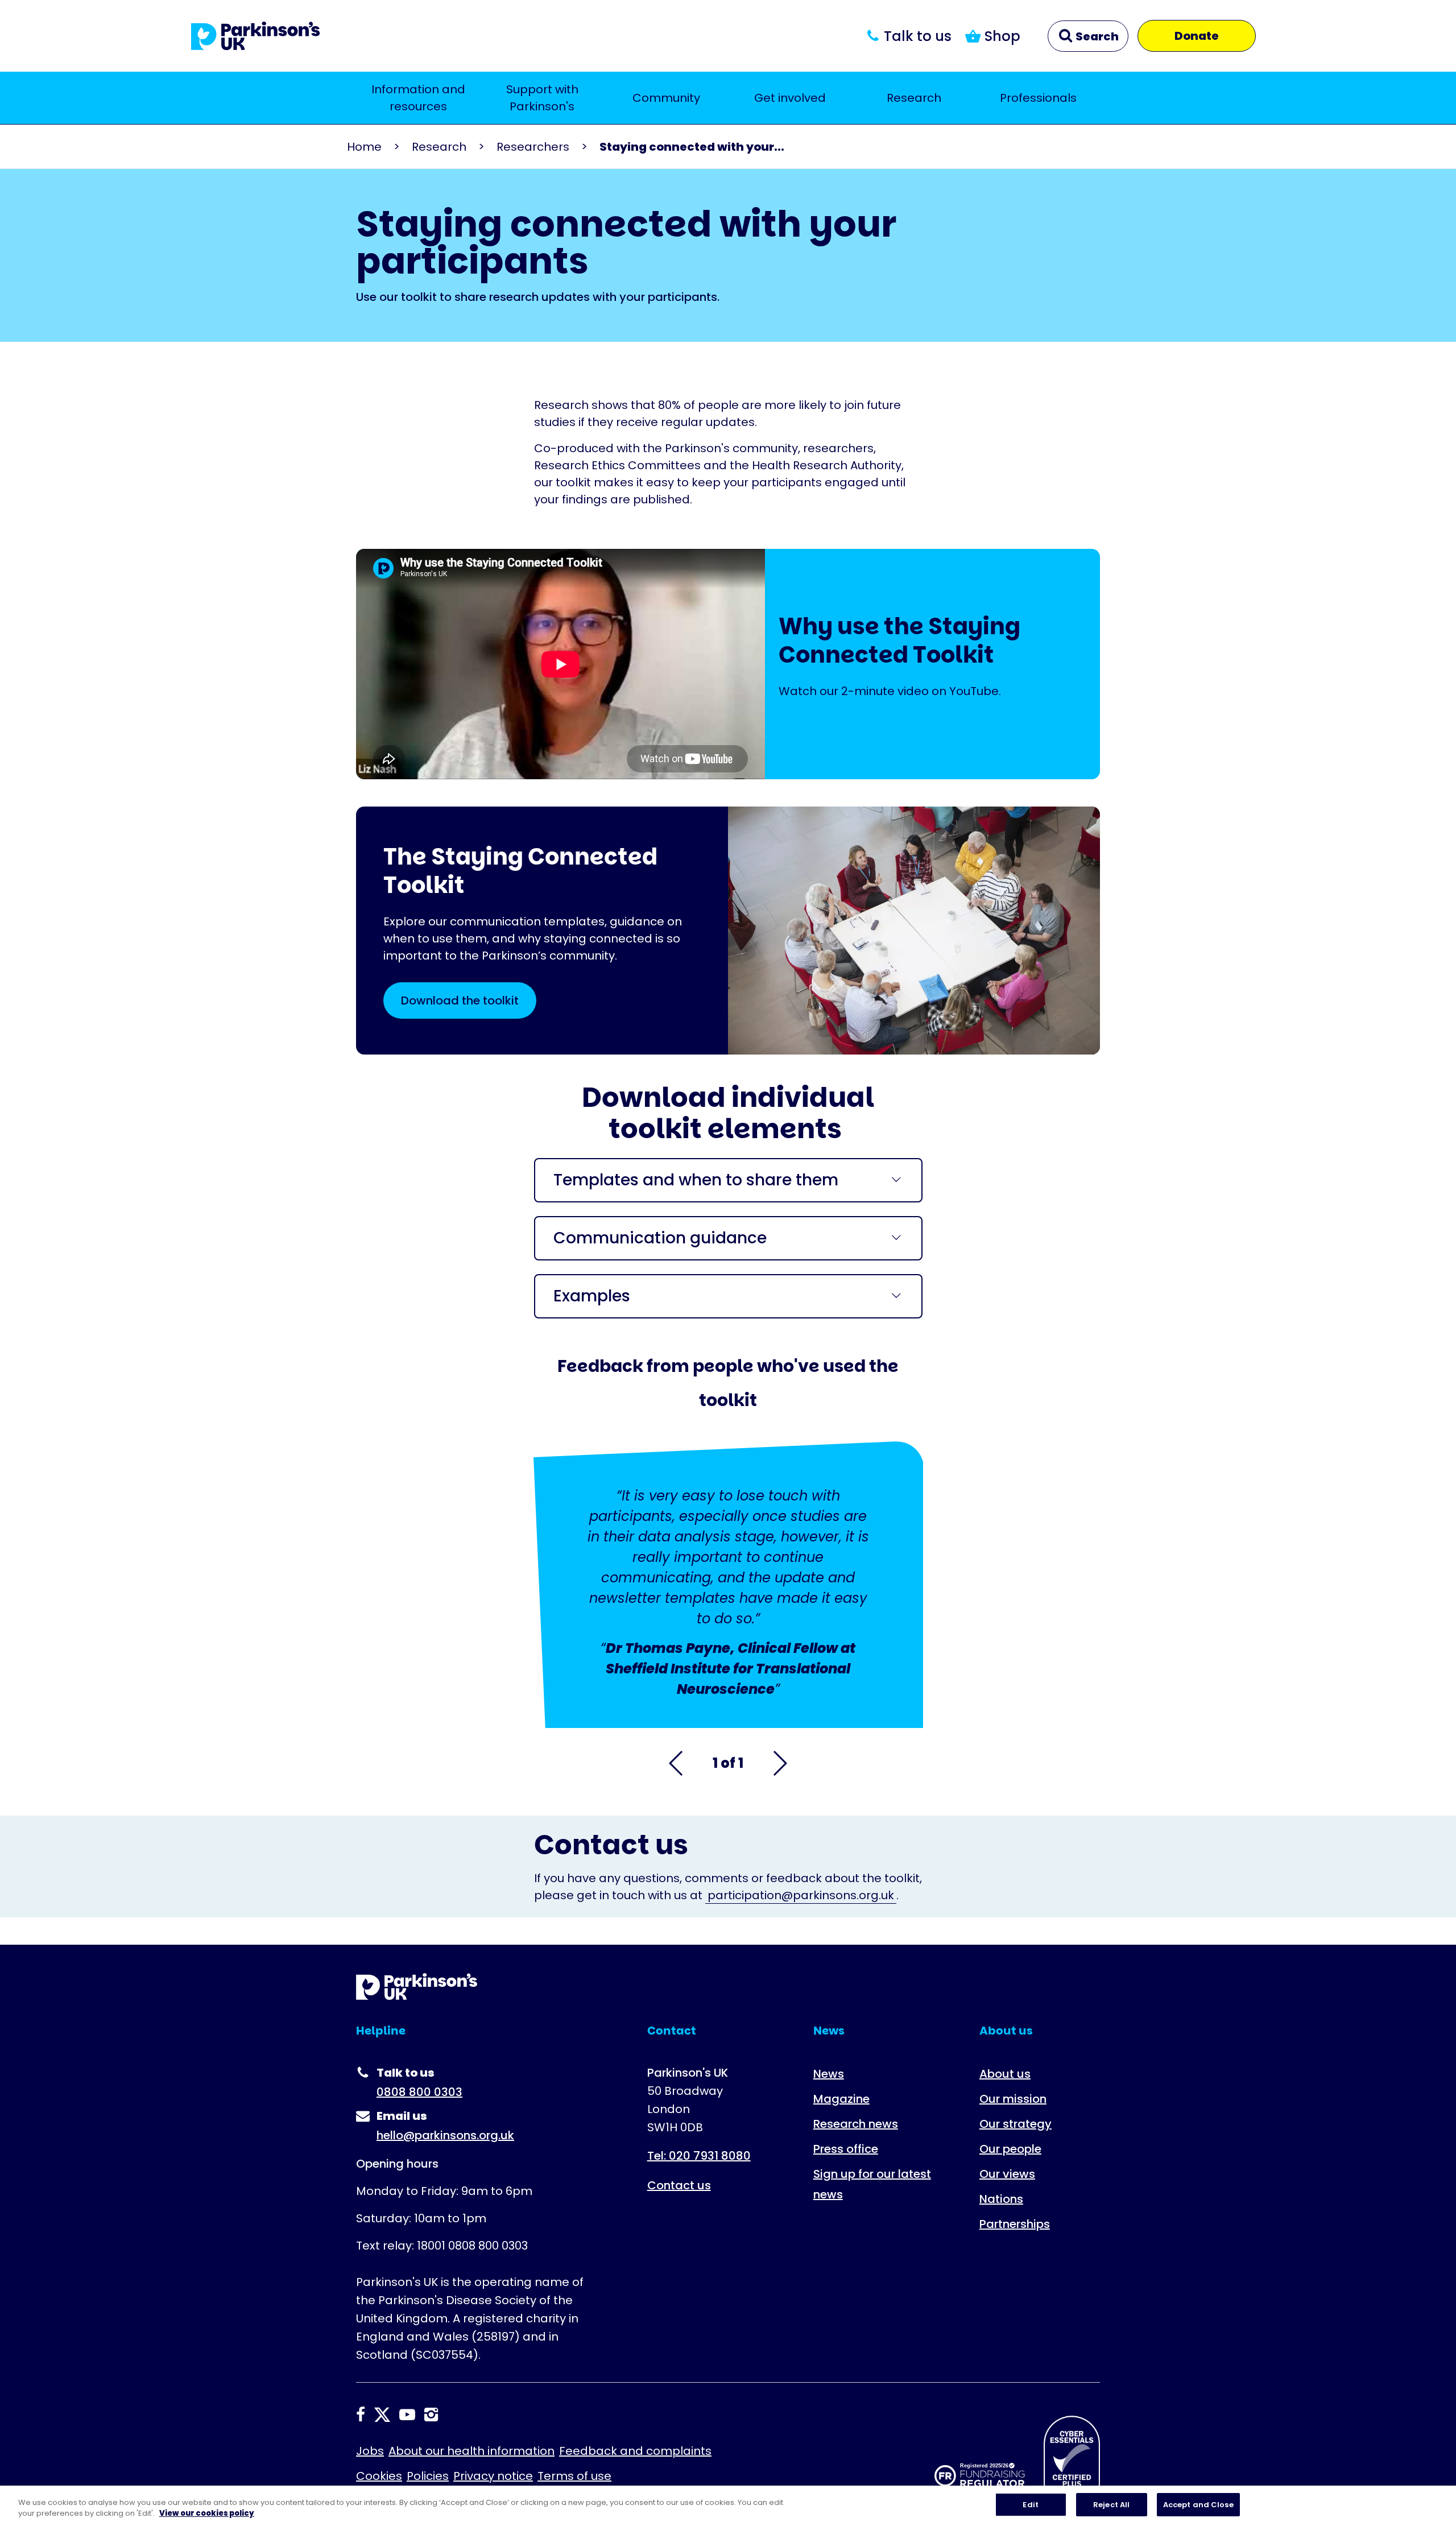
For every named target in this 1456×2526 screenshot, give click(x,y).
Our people (1010, 2149)
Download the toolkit (460, 1001)
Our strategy (1016, 2124)
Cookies (379, 2476)
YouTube (407, 2415)
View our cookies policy (207, 2514)
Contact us (679, 2185)
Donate (1197, 36)
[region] (728, 2506)
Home (364, 147)
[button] (677, 1763)
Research (914, 98)
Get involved (790, 98)
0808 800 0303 (419, 2092)
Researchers (533, 147)
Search (1096, 36)
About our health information (471, 2451)
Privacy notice (493, 2476)
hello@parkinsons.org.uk (445, 2135)
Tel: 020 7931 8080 (699, 2156)
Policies (428, 2476)
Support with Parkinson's (542, 98)
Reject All (1111, 2505)
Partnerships (1015, 2224)
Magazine (841, 2099)
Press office (846, 2149)
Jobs (370, 2451)
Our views (1007, 2174)
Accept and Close (1198, 2505)
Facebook (361, 2415)
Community (666, 98)
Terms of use (574, 2476)
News (829, 2074)
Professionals (1038, 98)
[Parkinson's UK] (256, 36)
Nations (1001, 2199)
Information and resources (418, 98)
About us (1005, 2074)
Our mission (1013, 2099)
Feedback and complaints (635, 2451)
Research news (856, 2124)
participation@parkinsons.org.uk (801, 1895)
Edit (1031, 2505)
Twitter (382, 2415)
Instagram (431, 2415)
